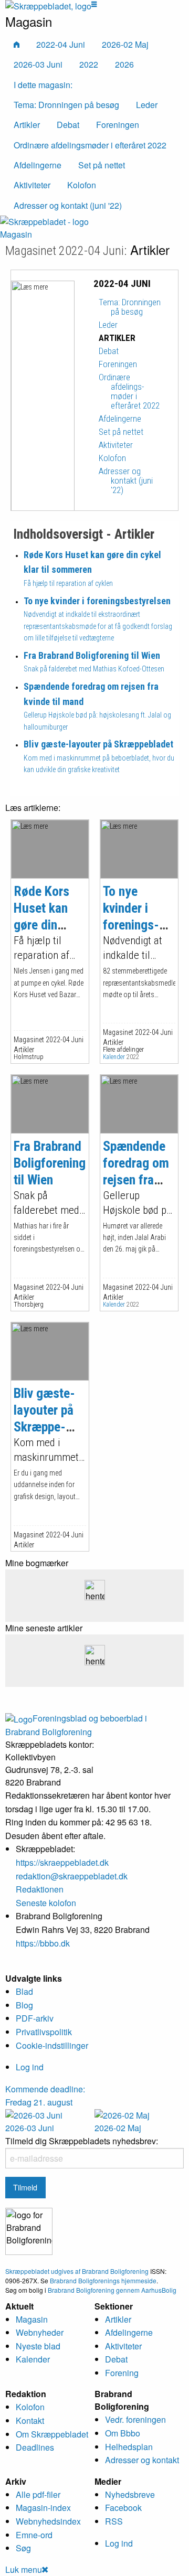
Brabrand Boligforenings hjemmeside (103, 2280)
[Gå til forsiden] (44, 221)
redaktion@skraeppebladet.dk (72, 1876)
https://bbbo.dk (43, 1943)
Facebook (123, 2508)
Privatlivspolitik (44, 2032)
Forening (122, 2373)
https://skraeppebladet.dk (62, 1862)
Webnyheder (40, 2332)
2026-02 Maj (125, 44)
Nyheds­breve (130, 2494)
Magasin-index (43, 2508)
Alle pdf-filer (38, 2494)
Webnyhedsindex (48, 2521)
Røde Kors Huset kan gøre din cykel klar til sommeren (46, 925)
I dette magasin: (43, 85)
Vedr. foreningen (135, 2419)
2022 (89, 64)
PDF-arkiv (35, 2018)
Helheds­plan (129, 2447)
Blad (24, 1991)
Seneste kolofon (46, 1903)
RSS (114, 2521)
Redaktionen (40, 1889)
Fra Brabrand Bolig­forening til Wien (50, 1163)
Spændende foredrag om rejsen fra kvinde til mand (136, 1180)
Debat (116, 2359)
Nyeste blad (38, 2346)
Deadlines (35, 2447)
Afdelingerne (129, 2332)
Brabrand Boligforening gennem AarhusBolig (112, 2290)
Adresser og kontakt (142, 2460)
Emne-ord (34, 2535)
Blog (24, 2005)
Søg (23, 2548)
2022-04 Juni (61, 44)
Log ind (30, 2067)
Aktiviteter (123, 2346)
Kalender (114, 1057)
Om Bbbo (123, 2433)
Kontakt (30, 2420)
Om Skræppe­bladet (52, 2434)
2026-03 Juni (38, 64)
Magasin (16, 234)
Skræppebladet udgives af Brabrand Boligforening (77, 2271)
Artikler (118, 2319)
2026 (124, 64)
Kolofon (30, 2407)
